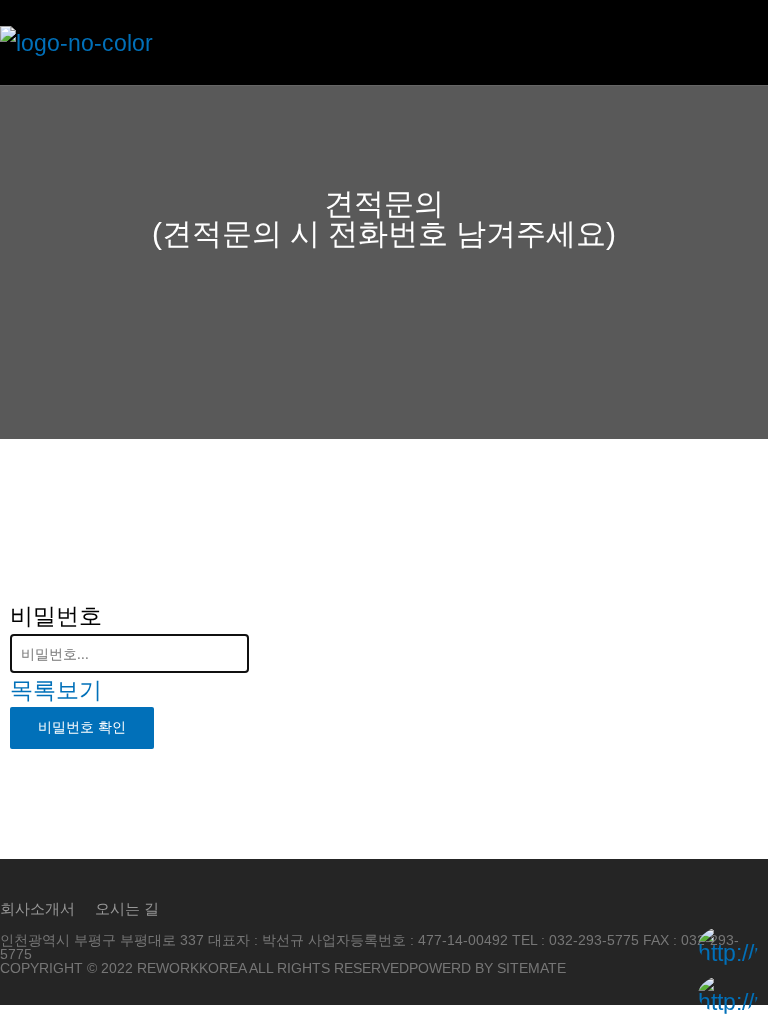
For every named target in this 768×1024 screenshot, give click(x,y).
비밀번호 (56, 616)
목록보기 (56, 690)
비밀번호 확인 (82, 727)
